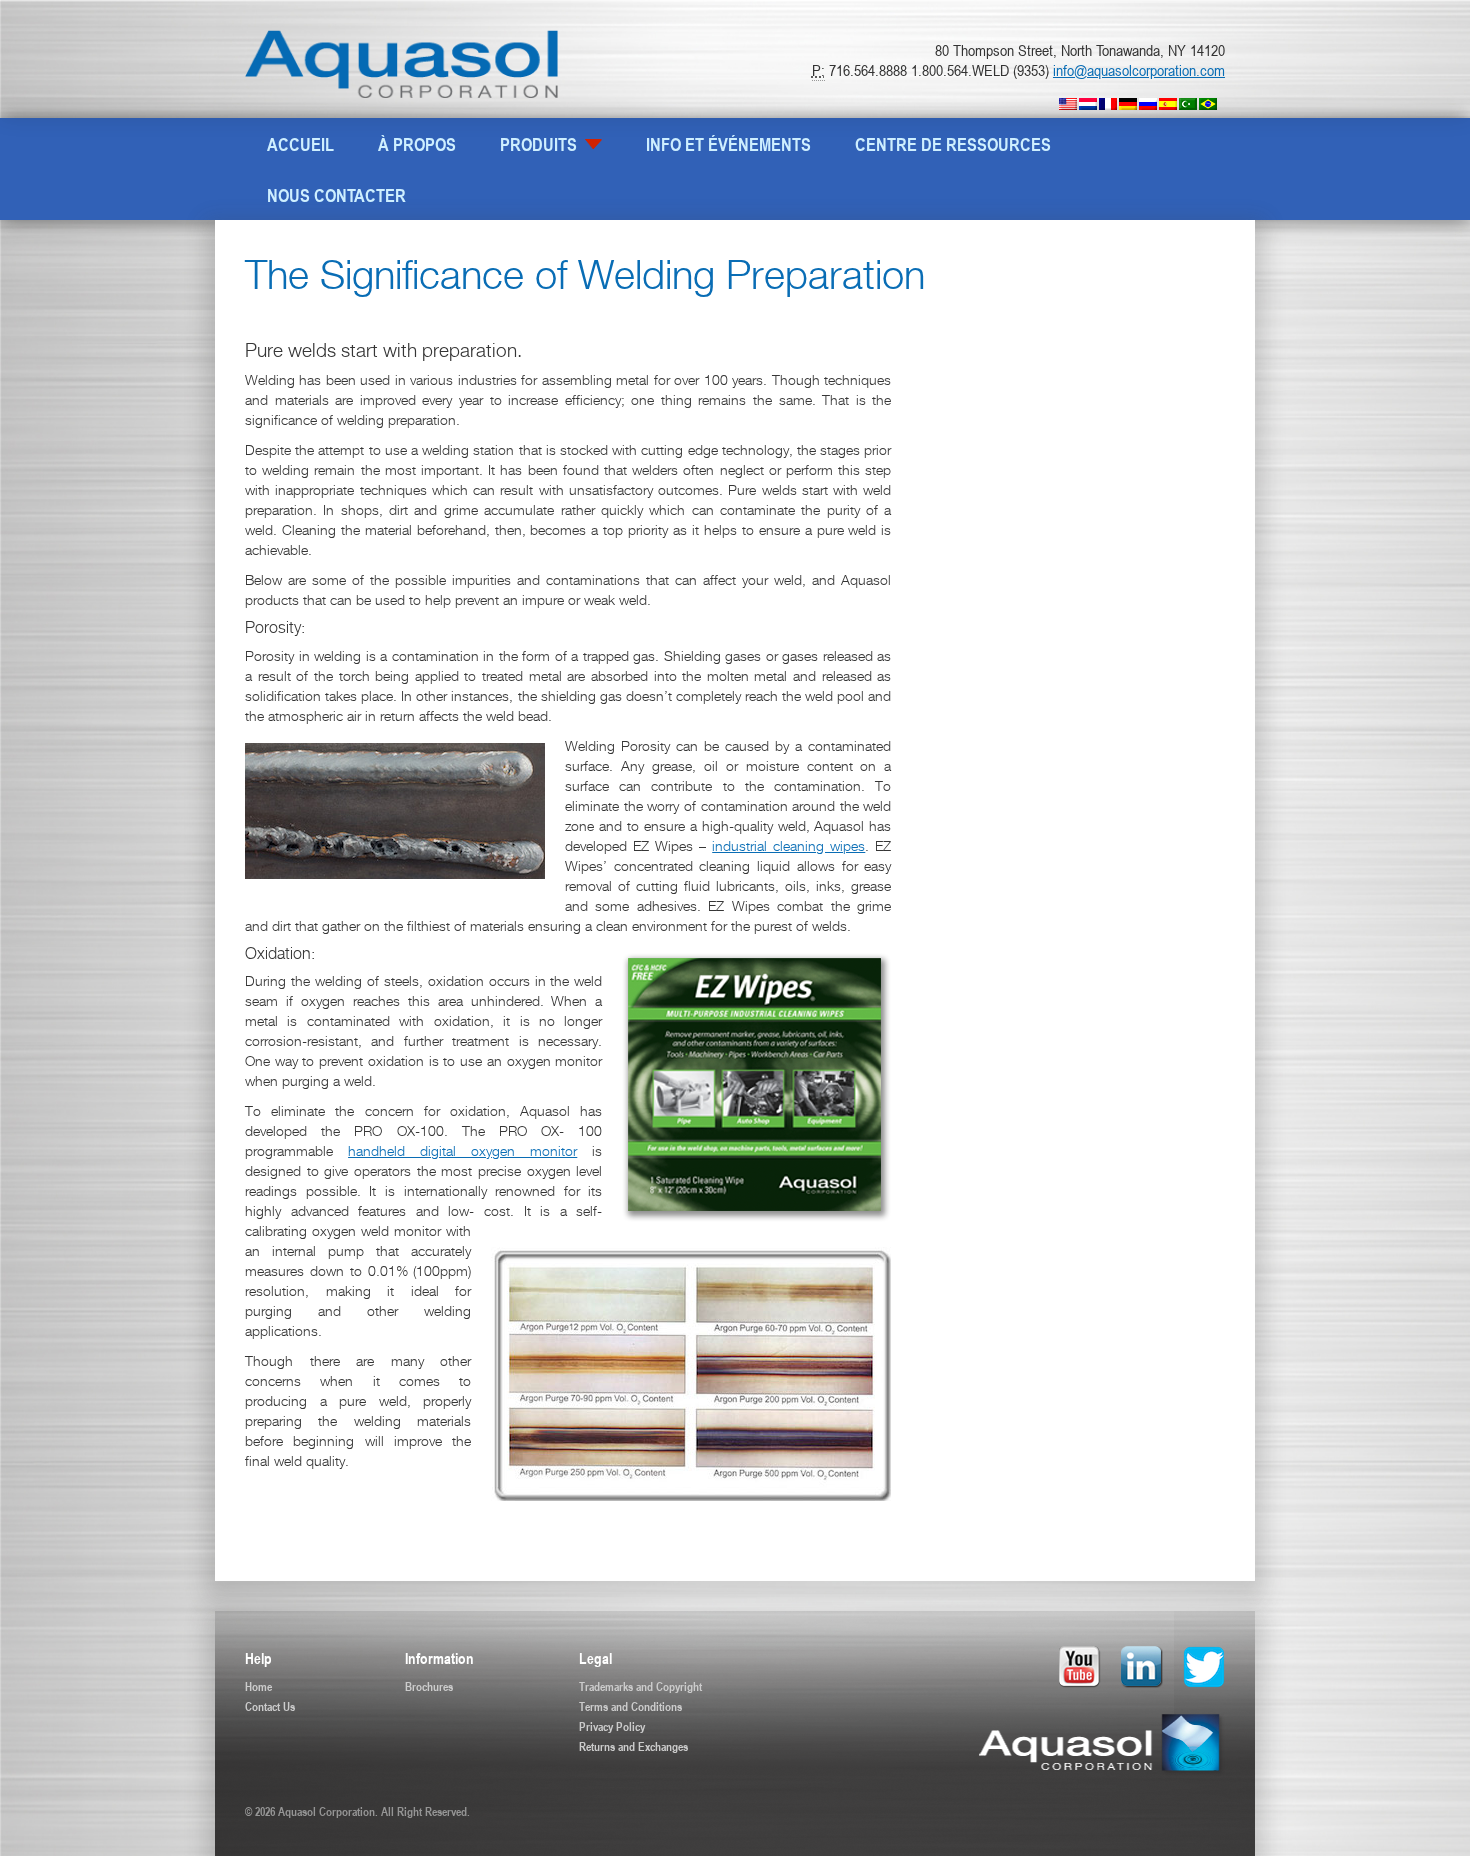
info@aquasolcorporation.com (1139, 70)
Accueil (300, 144)
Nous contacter (336, 195)
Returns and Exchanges (633, 1746)
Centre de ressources (953, 144)
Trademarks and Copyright (640, 1686)
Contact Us (270, 1706)
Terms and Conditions (630, 1706)
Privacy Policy (612, 1726)
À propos (417, 144)
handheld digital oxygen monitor (462, 1153)
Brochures (429, 1686)
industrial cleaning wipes (788, 848)
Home (258, 1686)
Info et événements (728, 144)
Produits (540, 144)
